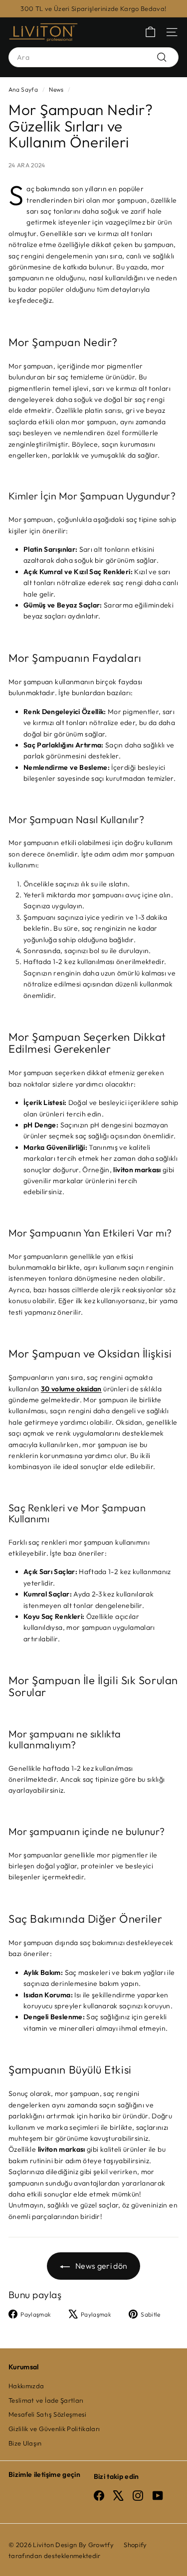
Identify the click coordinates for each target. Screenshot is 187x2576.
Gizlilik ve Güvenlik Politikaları (54, 2429)
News (56, 89)
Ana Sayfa (23, 89)
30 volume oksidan (71, 1389)
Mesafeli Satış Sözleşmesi (48, 2414)
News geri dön (101, 2266)
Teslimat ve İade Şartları (46, 2400)
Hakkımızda (26, 2386)
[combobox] (93, 57)
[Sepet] (150, 32)
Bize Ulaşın (25, 2443)
